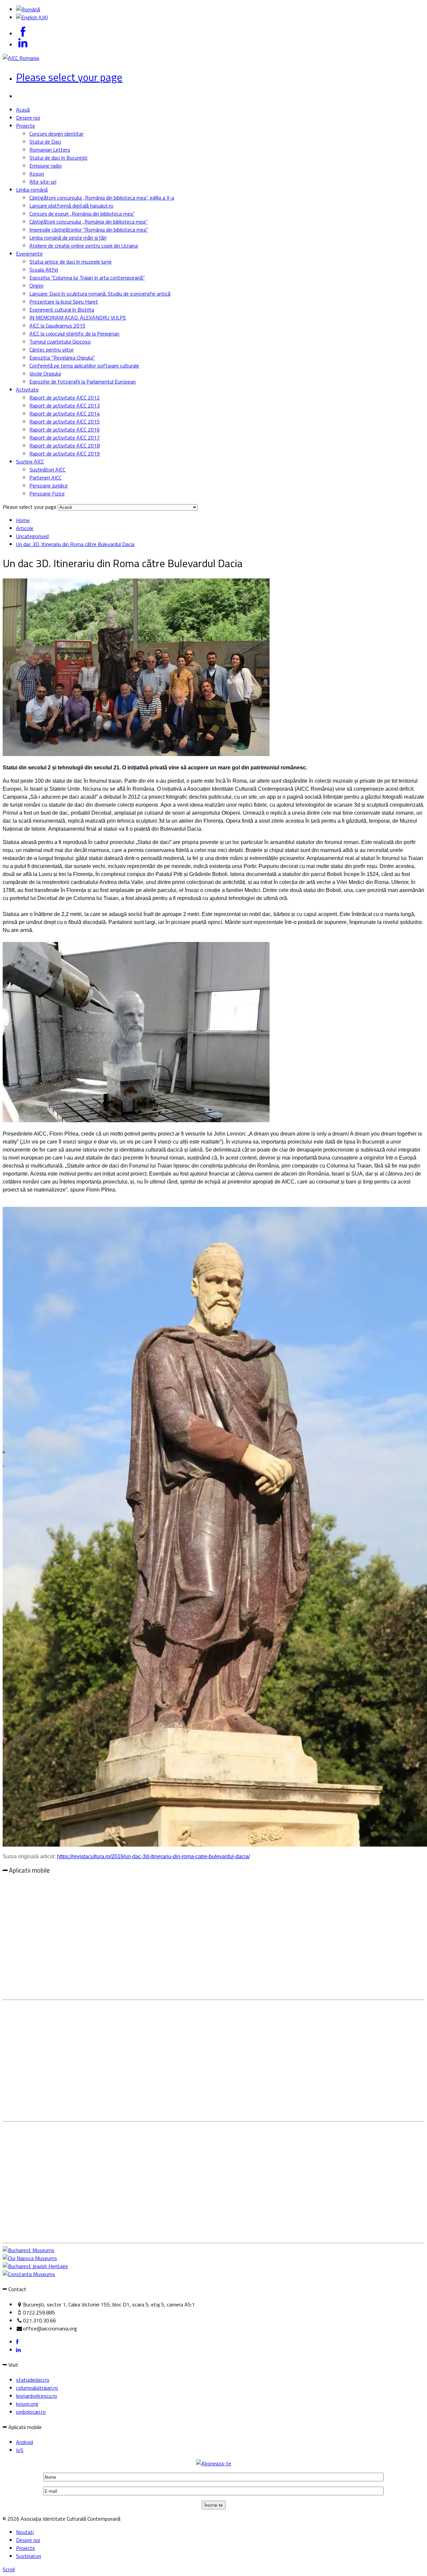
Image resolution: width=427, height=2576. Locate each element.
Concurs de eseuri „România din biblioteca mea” (82, 214)
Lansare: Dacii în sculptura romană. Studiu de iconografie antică (100, 294)
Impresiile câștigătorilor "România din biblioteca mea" (89, 230)
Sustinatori (29, 2556)
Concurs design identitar (56, 134)
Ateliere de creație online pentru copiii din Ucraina (84, 246)
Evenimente (29, 254)
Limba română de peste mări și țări (68, 238)
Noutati (25, 2532)
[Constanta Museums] (29, 2274)
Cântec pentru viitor (52, 350)
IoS (20, 2450)
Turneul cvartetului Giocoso (60, 342)
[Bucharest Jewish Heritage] (35, 2266)
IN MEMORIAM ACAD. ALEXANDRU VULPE (78, 318)
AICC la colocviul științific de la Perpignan (74, 334)
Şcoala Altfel (44, 270)
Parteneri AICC (45, 477)
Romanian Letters (50, 150)
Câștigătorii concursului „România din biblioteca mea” (88, 222)
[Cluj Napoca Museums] (30, 2258)
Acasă (23, 110)
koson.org (27, 2404)
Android (25, 2442)
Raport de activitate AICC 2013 (65, 406)
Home (23, 520)
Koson (37, 174)
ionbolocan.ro (31, 2412)
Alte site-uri (43, 182)
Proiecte (26, 126)
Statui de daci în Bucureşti (58, 158)
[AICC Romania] (21, 58)
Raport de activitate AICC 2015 (65, 422)
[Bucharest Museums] (29, 2250)
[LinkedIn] (18, 2350)
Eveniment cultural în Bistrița (62, 310)
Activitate (27, 390)
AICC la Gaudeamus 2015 (57, 326)
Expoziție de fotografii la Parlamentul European (83, 382)
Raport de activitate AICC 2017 (65, 437)
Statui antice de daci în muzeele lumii (70, 262)
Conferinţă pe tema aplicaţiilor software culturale (84, 366)
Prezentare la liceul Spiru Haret (64, 302)
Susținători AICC (47, 469)
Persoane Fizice (47, 493)
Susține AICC (30, 461)
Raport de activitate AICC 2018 (65, 445)
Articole (25, 528)
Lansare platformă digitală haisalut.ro (71, 206)
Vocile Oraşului (45, 374)
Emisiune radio (46, 166)
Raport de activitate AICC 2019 (65, 453)
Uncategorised (32, 536)
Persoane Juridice (49, 485)
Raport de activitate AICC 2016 (65, 429)
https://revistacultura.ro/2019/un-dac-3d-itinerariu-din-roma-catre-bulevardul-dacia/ (153, 1856)
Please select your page (69, 77)
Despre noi (28, 118)
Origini (36, 286)
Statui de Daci (45, 142)
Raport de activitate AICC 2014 (65, 414)
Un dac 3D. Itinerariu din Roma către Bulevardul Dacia (75, 544)
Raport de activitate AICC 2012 (65, 398)
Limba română (32, 190)
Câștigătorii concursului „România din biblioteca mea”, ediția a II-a (102, 198)
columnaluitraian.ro (37, 2388)
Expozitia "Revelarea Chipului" (62, 358)
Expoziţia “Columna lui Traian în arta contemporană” (87, 278)
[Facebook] (17, 2342)
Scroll (9, 2569)
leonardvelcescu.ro (37, 2396)
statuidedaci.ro (33, 2380)
